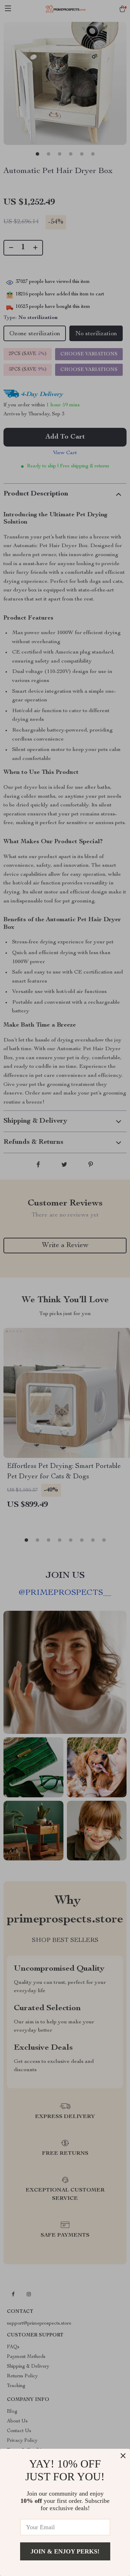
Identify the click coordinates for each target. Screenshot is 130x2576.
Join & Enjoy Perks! (65, 2551)
